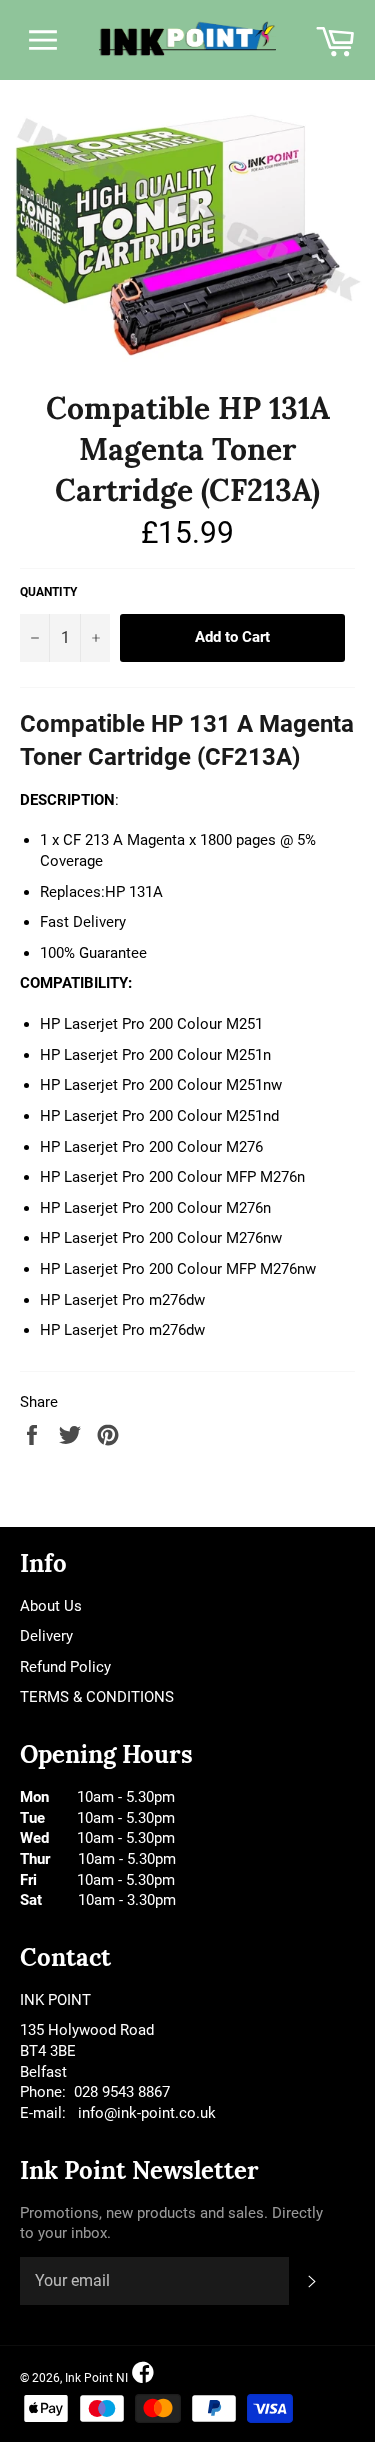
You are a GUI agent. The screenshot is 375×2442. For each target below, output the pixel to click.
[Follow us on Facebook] (143, 2373)
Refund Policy (65, 1667)
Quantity (48, 592)
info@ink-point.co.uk (147, 2113)
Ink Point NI (96, 2378)
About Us (51, 1606)
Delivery (46, 1636)
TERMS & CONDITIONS (97, 1697)
